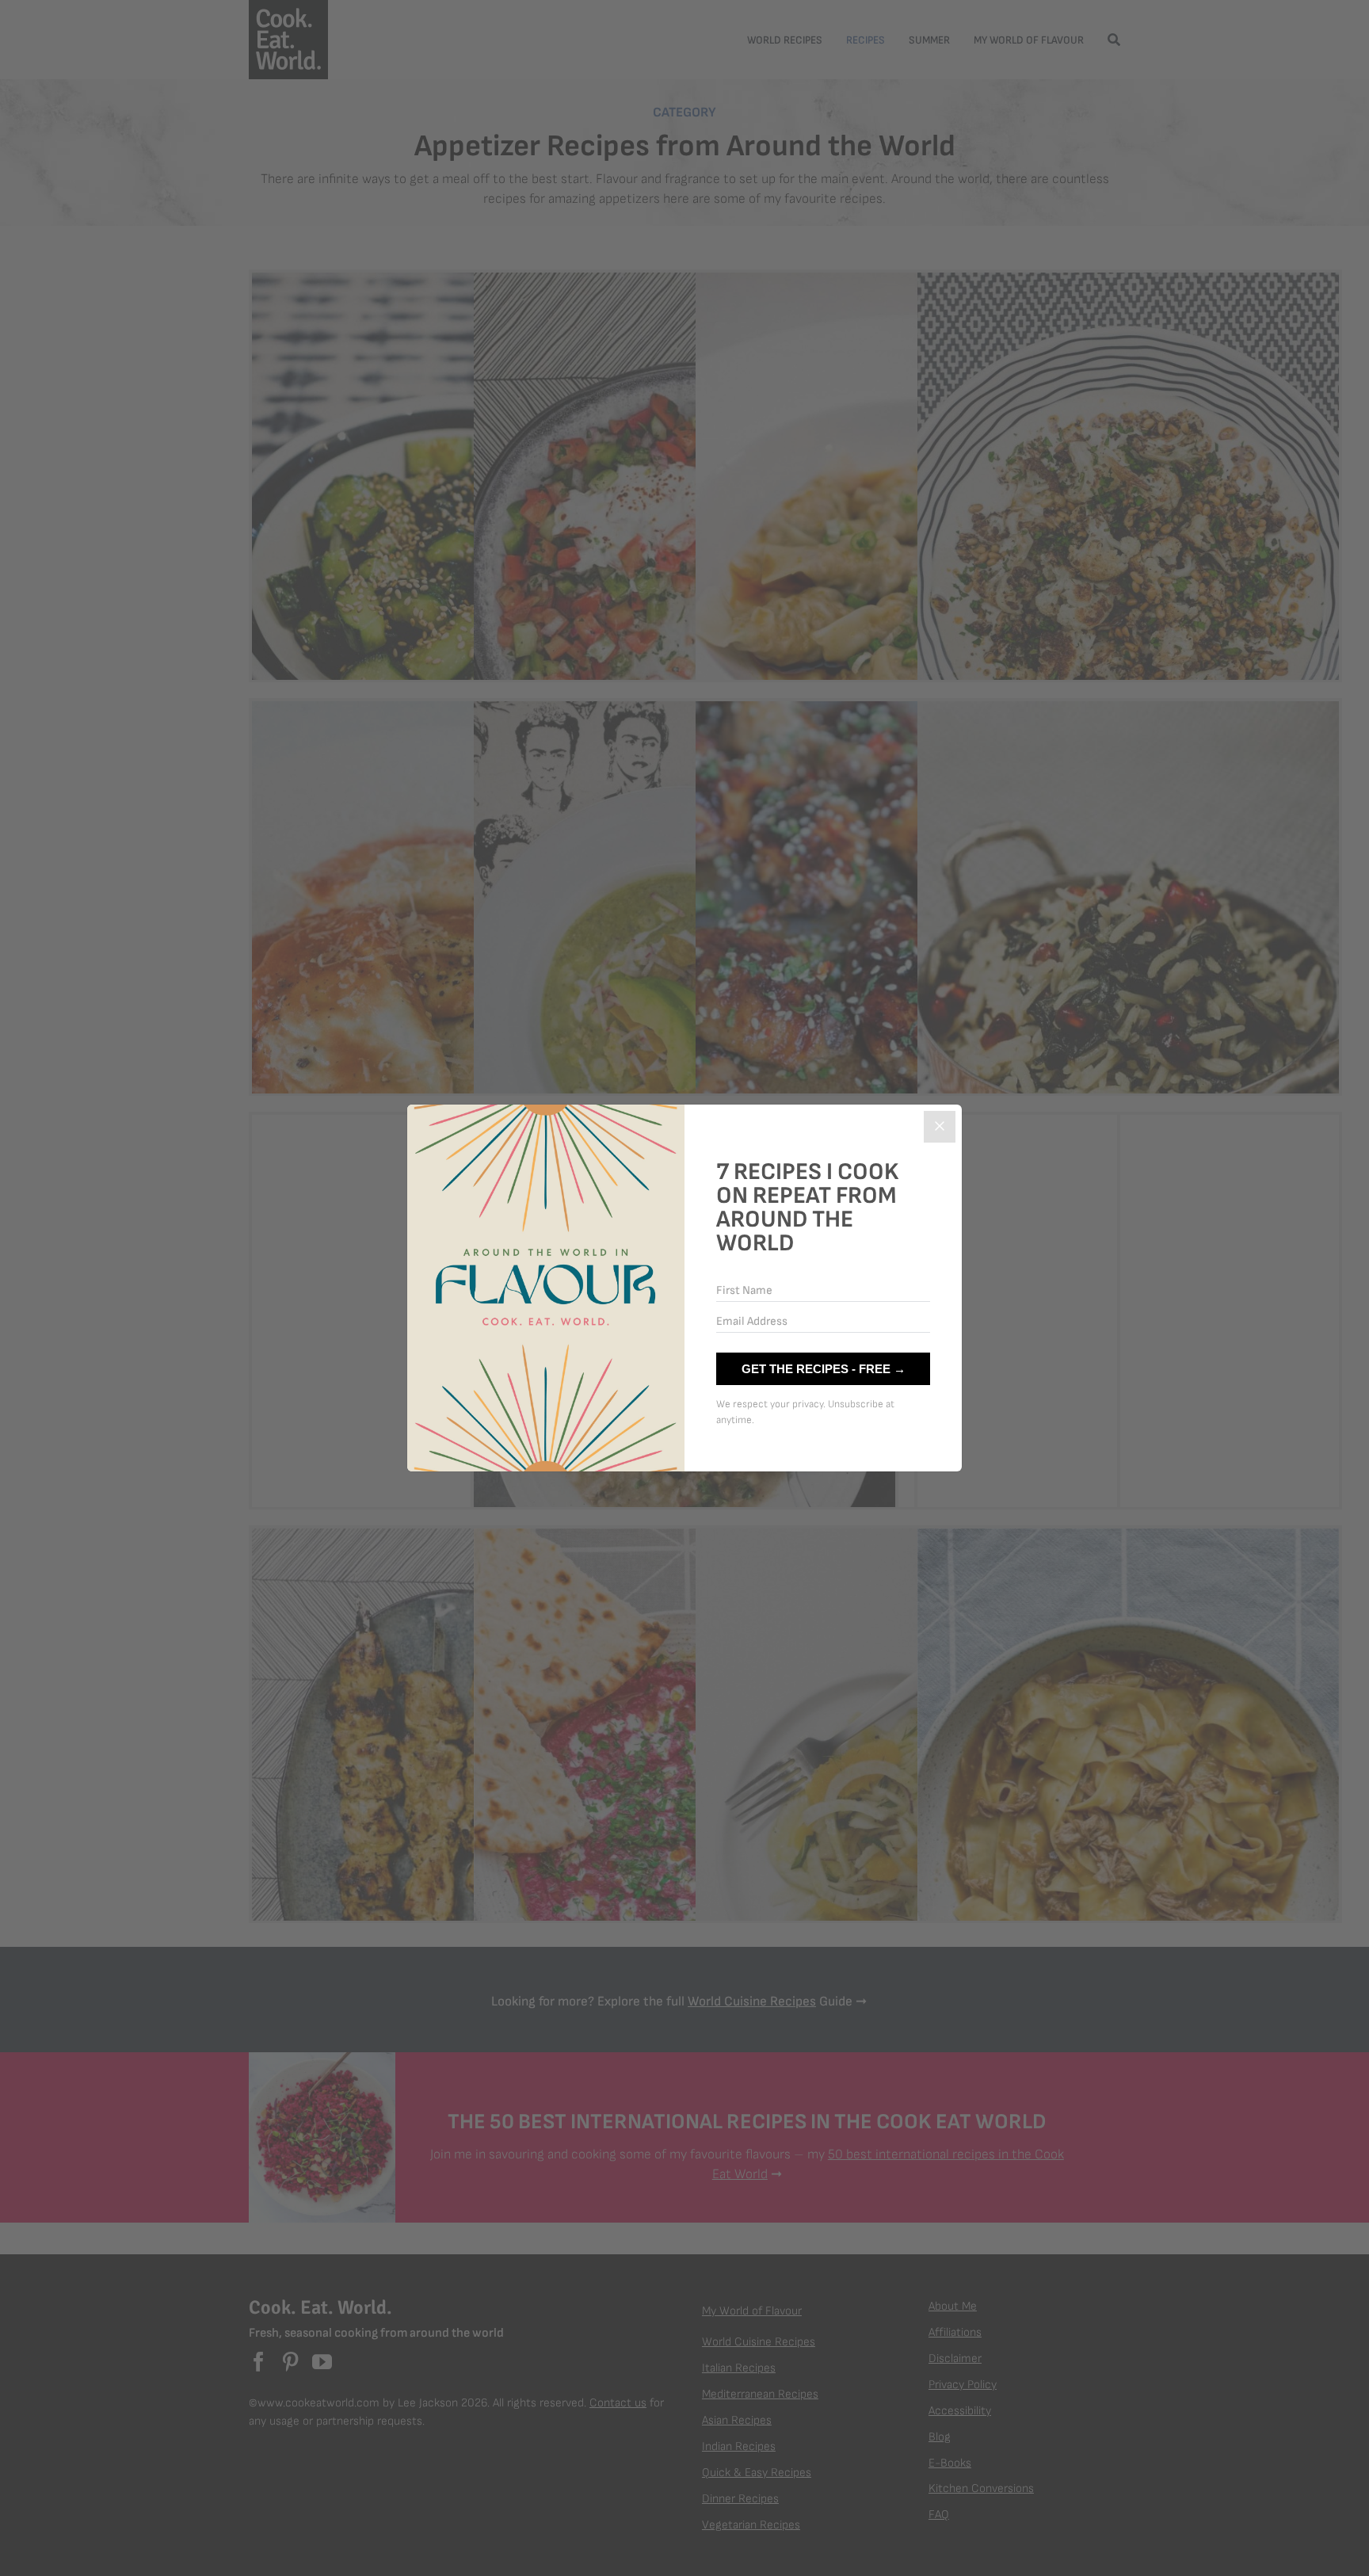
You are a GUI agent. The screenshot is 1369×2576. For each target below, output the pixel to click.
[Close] (940, 1127)
